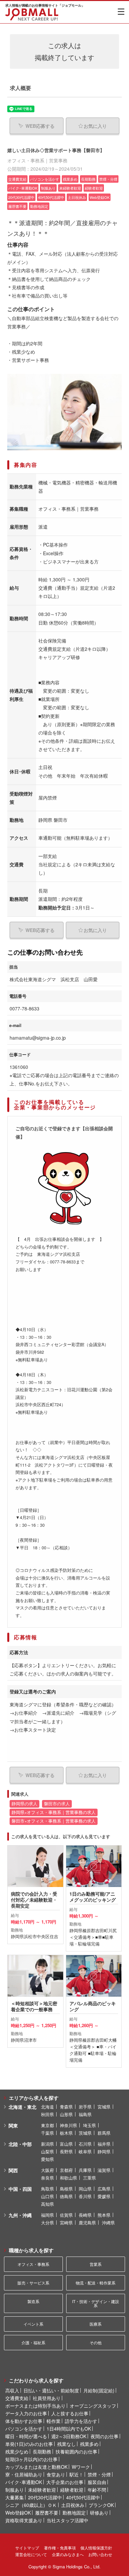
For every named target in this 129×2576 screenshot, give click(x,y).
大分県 (47, 2223)
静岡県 (104, 2151)
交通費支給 (17, 2398)
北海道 (47, 2107)
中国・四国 (20, 2189)
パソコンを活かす (24, 2429)
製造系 (33, 2301)
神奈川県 (68, 2125)
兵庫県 (85, 2170)
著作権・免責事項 (60, 2548)
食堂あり (56, 2474)
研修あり (99, 2513)
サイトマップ (27, 2548)
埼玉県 (89, 2125)
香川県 (85, 2196)
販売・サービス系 (33, 2283)
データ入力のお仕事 (26, 2413)
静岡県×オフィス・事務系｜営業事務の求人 (54, 1812)
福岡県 (47, 2215)
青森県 (66, 2107)
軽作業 (54, 2421)
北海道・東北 (22, 2107)
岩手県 (85, 2107)
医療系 (96, 2324)
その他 (96, 2342)
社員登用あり (47, 2398)
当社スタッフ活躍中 (67, 2520)
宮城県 (104, 2107)
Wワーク (81, 2467)
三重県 (89, 2178)
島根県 (66, 2189)
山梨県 (47, 2151)
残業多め (89, 2444)
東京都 (47, 2125)
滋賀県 (104, 2170)
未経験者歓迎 (42, 2490)
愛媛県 (104, 2196)
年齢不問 (97, 2490)
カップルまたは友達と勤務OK (36, 2467)
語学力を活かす (81, 2421)
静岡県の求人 (24, 1804)
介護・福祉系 (33, 2342)
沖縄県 (108, 2223)
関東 (13, 2125)
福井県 (104, 2144)
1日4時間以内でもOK (69, 2429)
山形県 (66, 2114)
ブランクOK (101, 2505)
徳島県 (66, 2196)
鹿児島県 (87, 2223)
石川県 (85, 2144)
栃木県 (66, 2133)
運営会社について (31, 2554)
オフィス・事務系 (33, 2264)
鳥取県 (47, 2189)
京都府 (66, 2170)
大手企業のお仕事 (65, 2482)
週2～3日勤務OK (69, 2436)
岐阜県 (85, 2151)
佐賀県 (66, 2215)
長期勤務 (42, 2451)
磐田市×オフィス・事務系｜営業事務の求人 (54, 1821)
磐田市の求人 (57, 1804)
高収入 (12, 2390)
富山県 (66, 2144)
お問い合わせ (100, 2554)
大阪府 (47, 2170)
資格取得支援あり (24, 2520)
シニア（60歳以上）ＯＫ (31, 2505)
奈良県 (47, 2178)
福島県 (85, 2114)
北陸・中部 (20, 2144)
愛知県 (47, 2159)
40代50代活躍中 (83, 2497)
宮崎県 (66, 2223)
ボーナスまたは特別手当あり (35, 2406)
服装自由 (97, 2482)
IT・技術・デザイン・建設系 (96, 2303)
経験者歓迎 (72, 2490)
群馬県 (104, 2133)
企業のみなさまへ (68, 2554)
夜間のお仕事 (105, 2436)
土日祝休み (73, 2505)
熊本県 (104, 2215)
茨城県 (85, 2133)
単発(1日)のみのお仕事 (29, 2444)
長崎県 (85, 2215)
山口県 (47, 2196)
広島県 (104, 2189)
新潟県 (47, 2144)
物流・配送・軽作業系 (96, 2283)
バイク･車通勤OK (24, 2482)
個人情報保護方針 (96, 2548)
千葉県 (47, 2133)
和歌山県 (68, 2178)
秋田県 (47, 2114)
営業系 (96, 2264)
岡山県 (85, 2189)
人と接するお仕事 (70, 2413)
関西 (13, 2170)
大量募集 (15, 2497)
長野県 (66, 2151)
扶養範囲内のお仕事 (76, 2451)
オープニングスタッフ (93, 2406)
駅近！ (76, 2474)
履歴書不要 (47, 2513)
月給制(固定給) (99, 2390)
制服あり (15, 2490)
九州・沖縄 (20, 2215)
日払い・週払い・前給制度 (51, 2390)
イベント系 (33, 2324)
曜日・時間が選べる (26, 2436)
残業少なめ (17, 2451)
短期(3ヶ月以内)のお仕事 (31, 2459)
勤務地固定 (74, 2513)
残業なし (66, 2444)
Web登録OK (18, 2513)
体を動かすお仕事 (24, 2421)
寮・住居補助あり (24, 2474)
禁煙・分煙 (99, 2474)
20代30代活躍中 (45, 2497)
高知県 (47, 2204)
